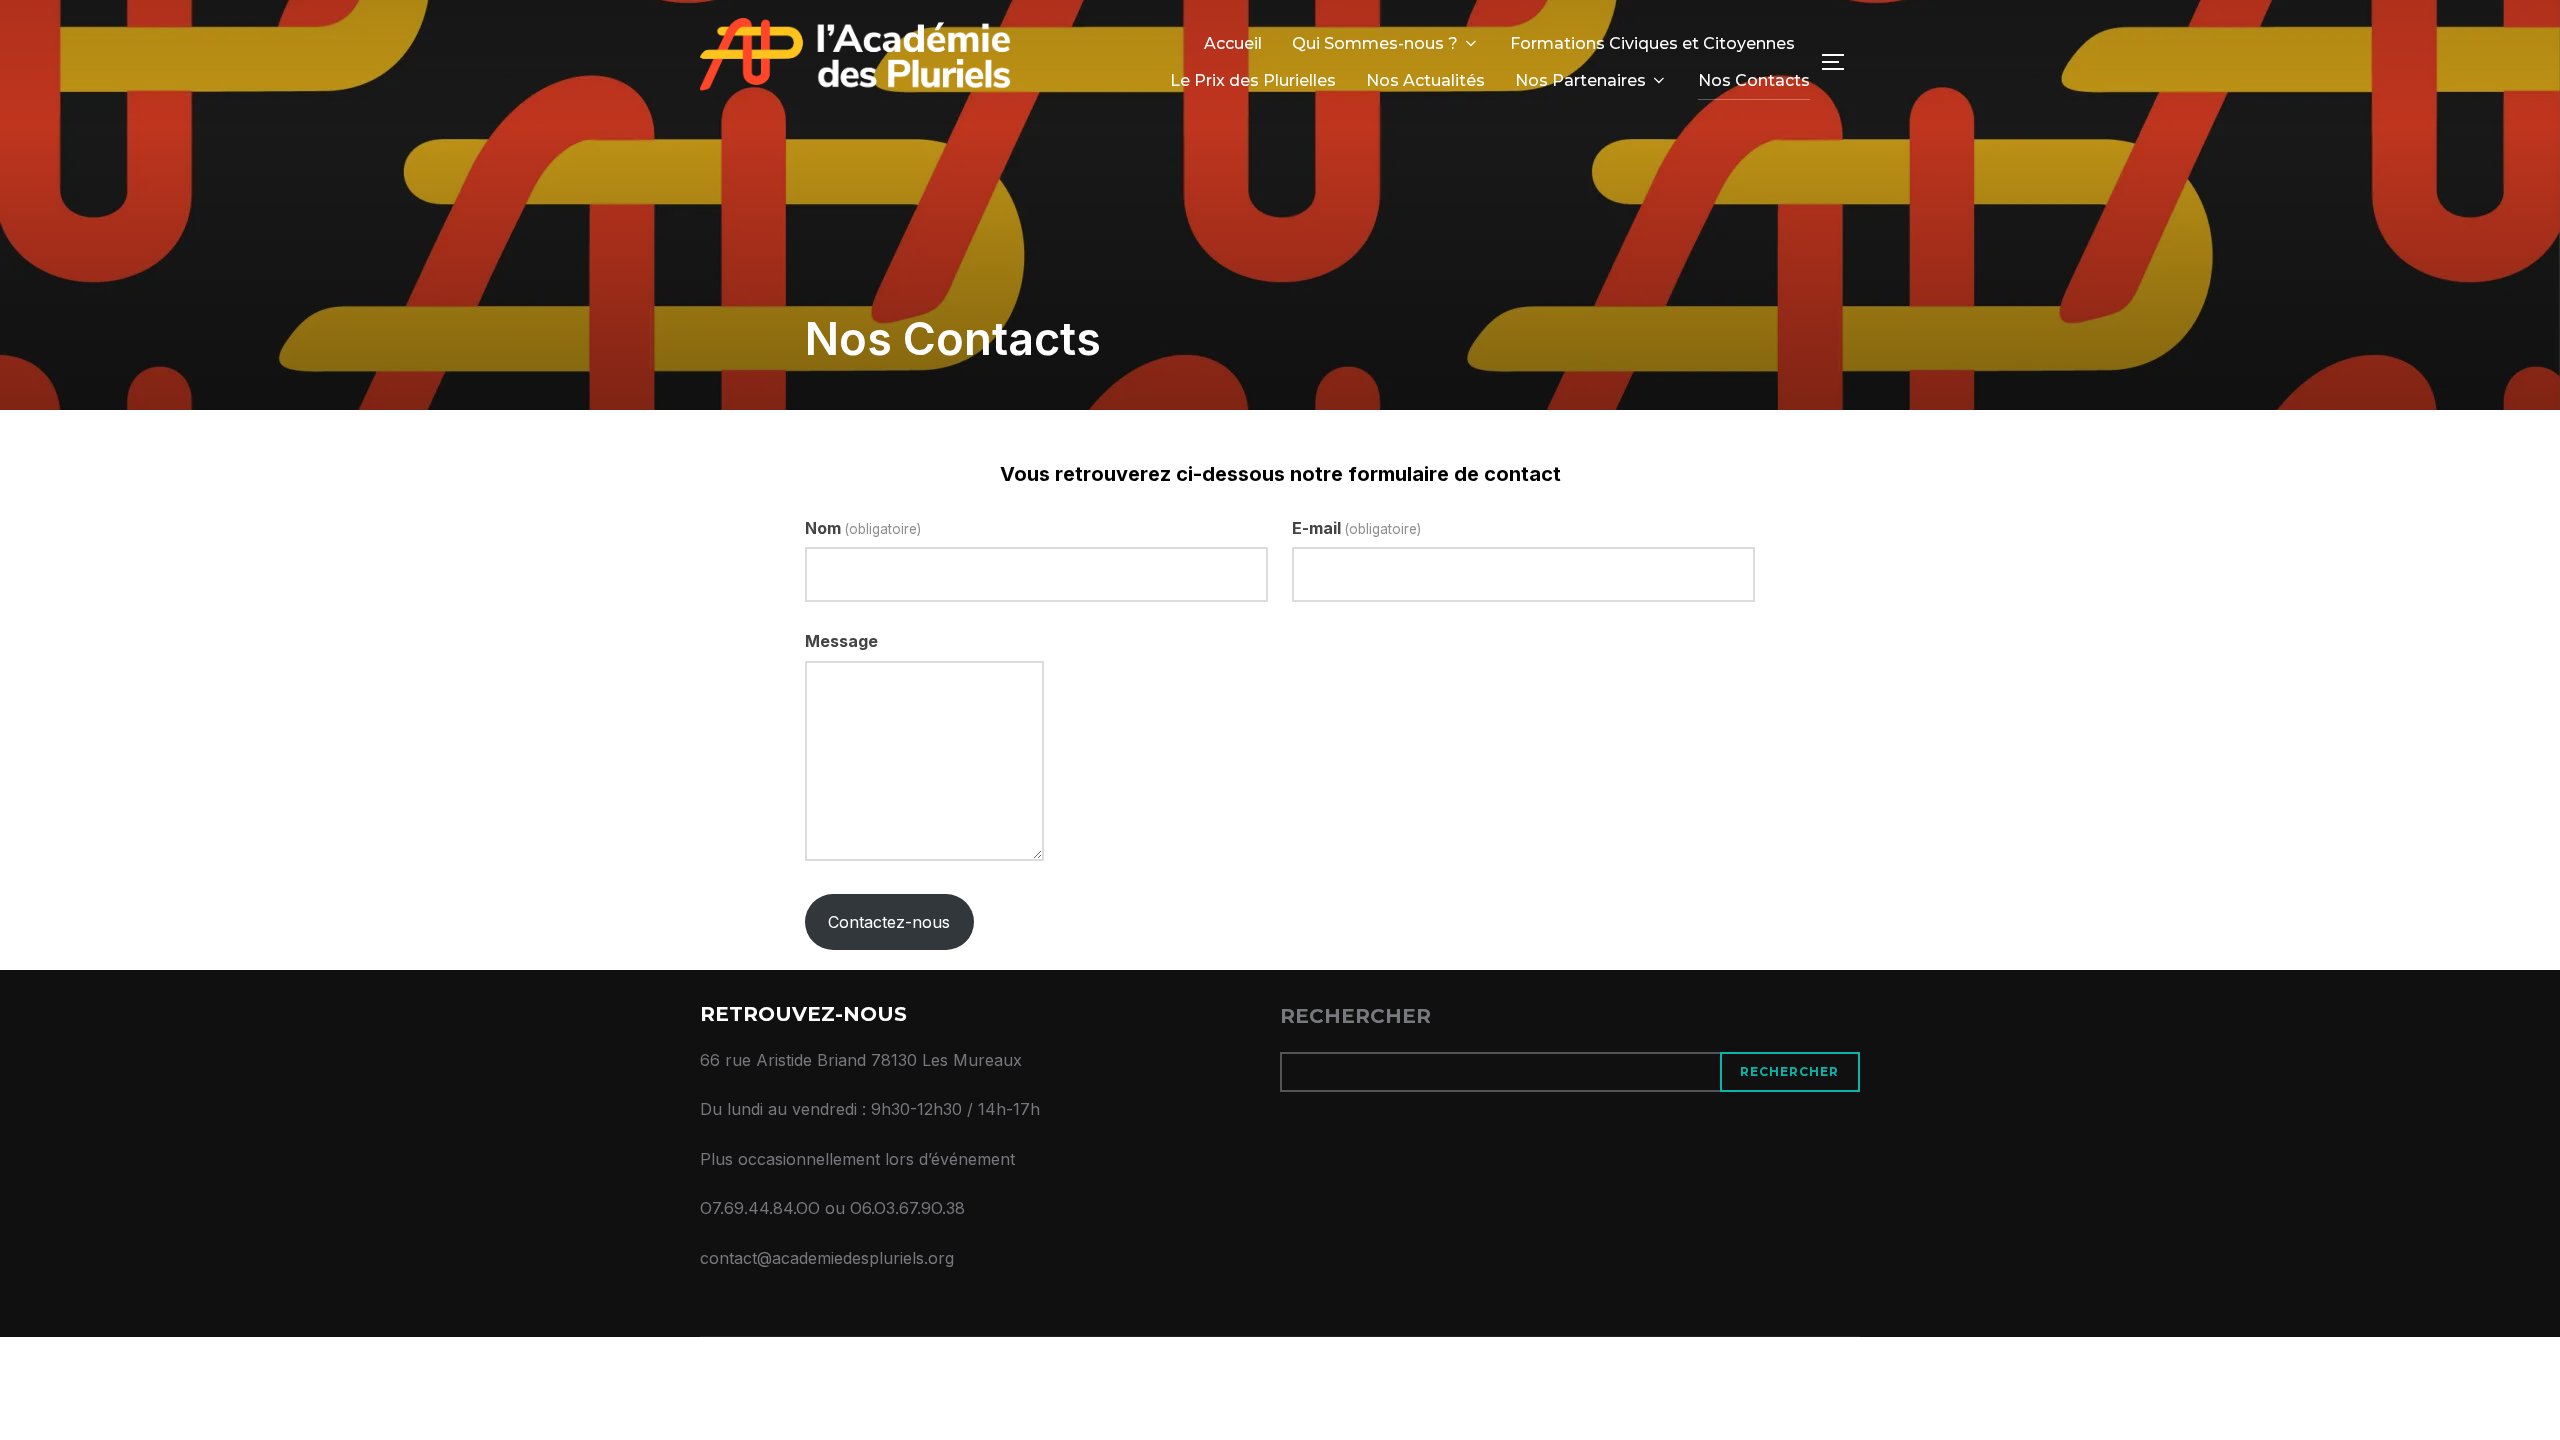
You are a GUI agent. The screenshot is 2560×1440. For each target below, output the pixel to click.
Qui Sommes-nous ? (1375, 43)
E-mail (1356, 528)
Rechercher (1355, 1016)
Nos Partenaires (1580, 80)
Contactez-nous (889, 922)
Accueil (1233, 43)
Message (841, 641)
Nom (863, 528)
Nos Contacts (1754, 80)
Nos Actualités (1425, 80)
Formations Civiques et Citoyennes (1652, 43)
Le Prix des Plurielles (1253, 80)
